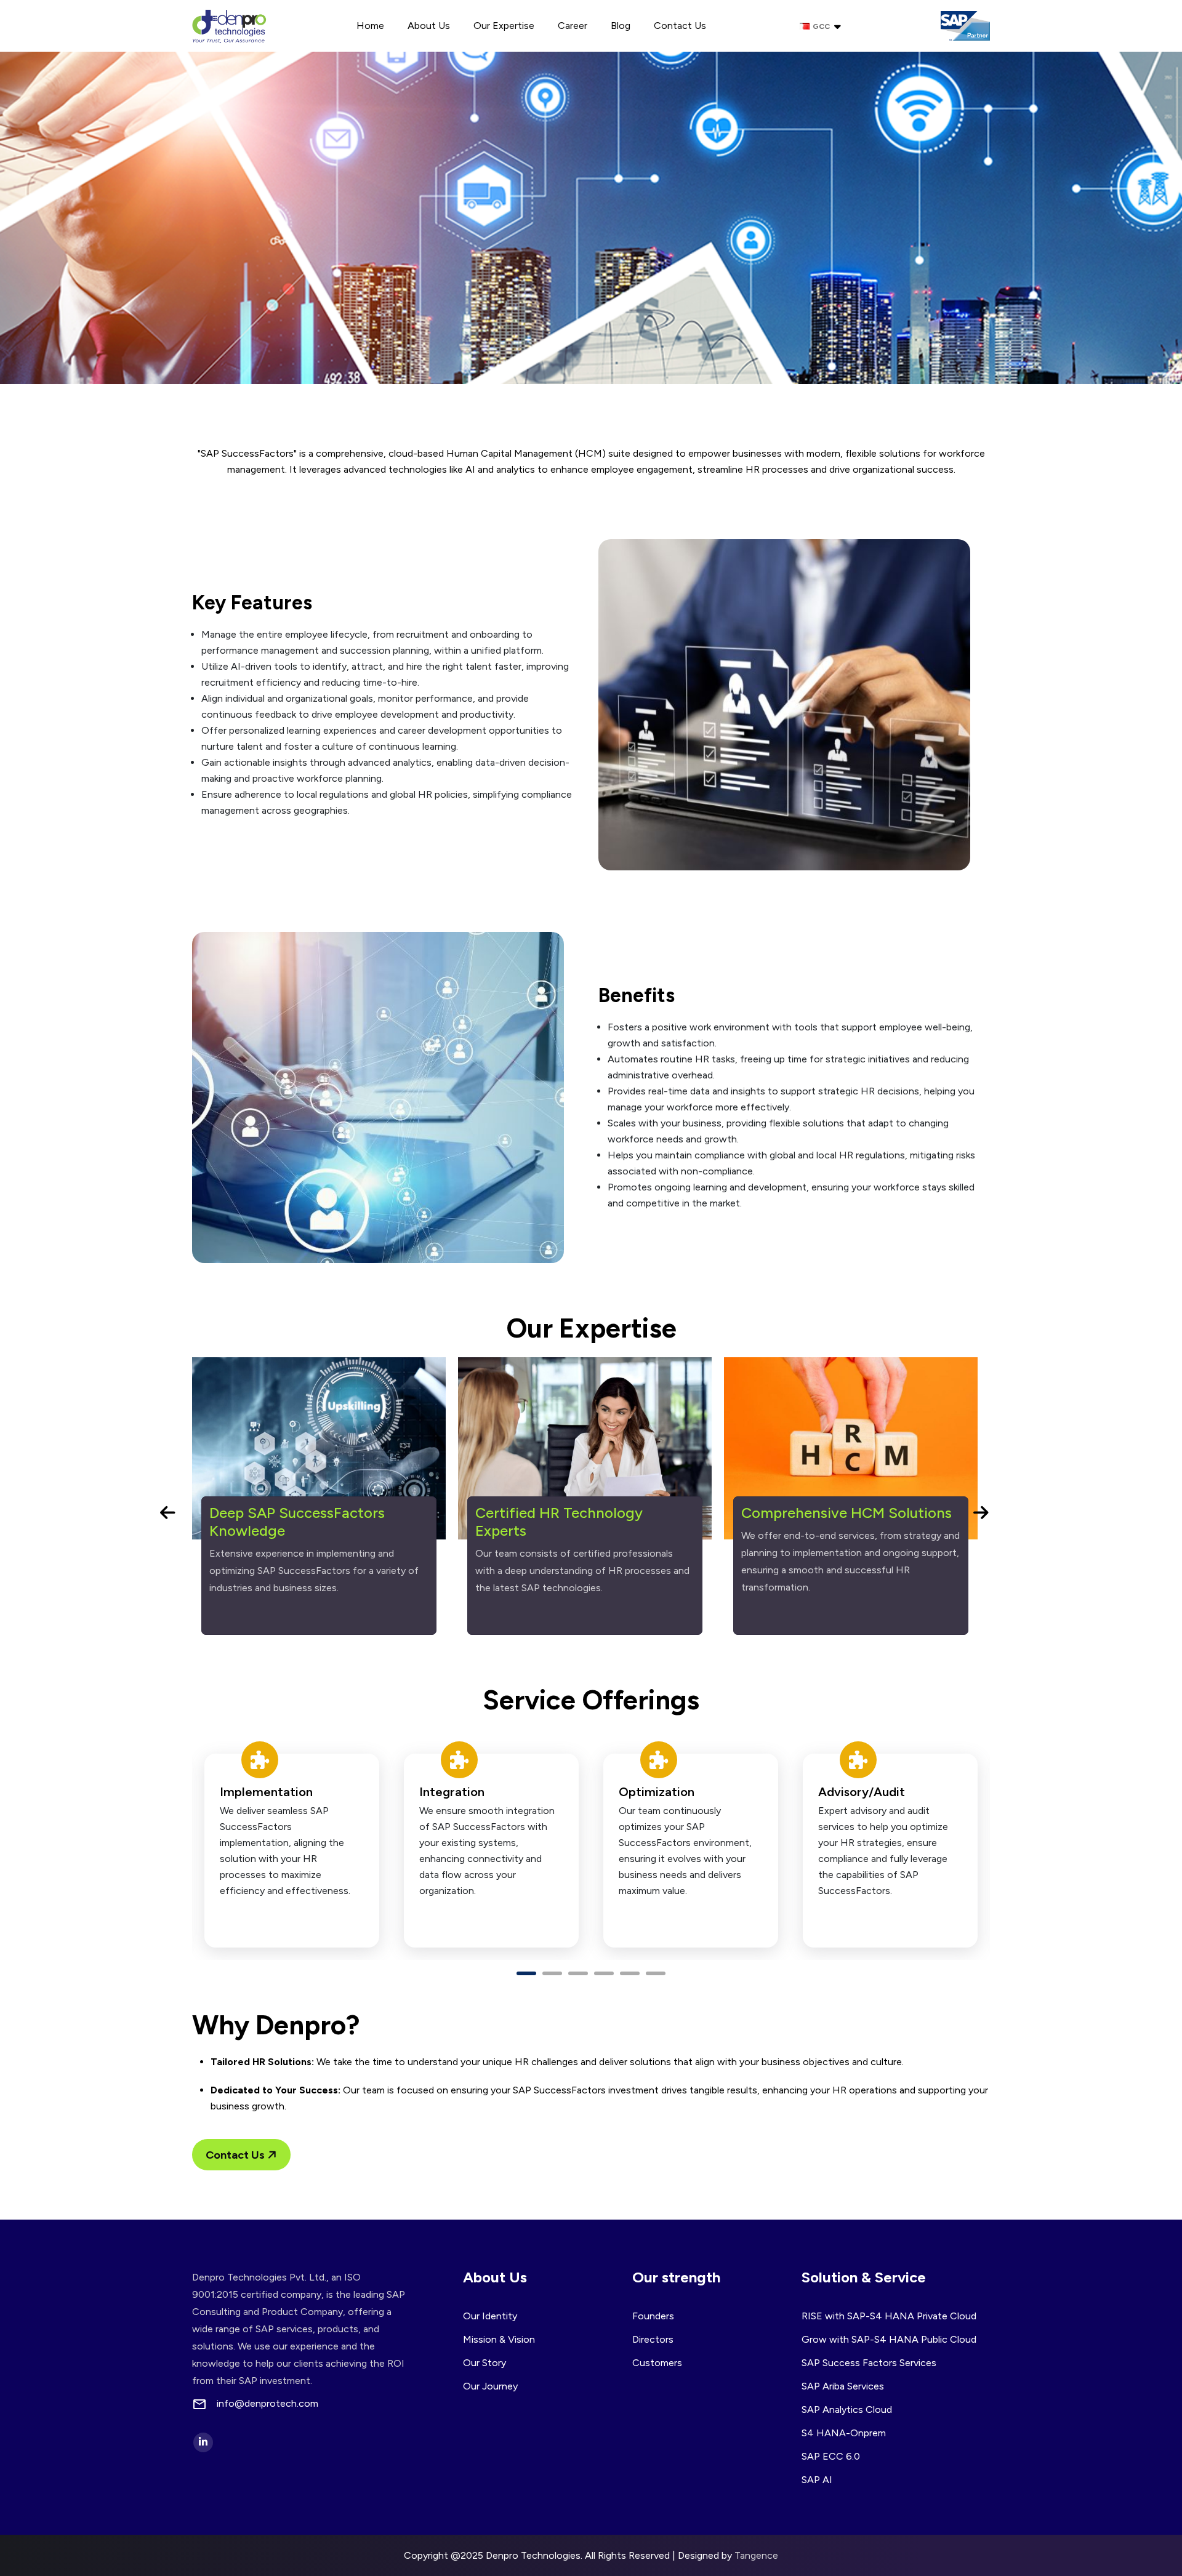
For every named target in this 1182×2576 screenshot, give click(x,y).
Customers (657, 2363)
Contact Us (680, 26)
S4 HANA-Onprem (844, 2433)
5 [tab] (630, 1973)
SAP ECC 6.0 (831, 2456)
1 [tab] (526, 1973)
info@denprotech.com (267, 2404)
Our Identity (490, 2316)
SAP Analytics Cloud (847, 2409)
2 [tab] (552, 1973)
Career (573, 26)
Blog (621, 26)
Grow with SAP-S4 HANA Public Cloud (889, 2339)
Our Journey (490, 2386)
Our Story (484, 2363)
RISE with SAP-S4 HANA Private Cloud (889, 2316)
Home (370, 26)
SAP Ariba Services (843, 2386)
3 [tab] (578, 1973)
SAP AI (817, 2480)
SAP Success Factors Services (869, 2363)
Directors (653, 2339)
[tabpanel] (292, 1851)
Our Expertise (504, 26)
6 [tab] (656, 1973)
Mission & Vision (499, 2339)
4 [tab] (604, 1973)
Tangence (756, 2555)
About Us (429, 26)
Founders (653, 2316)
